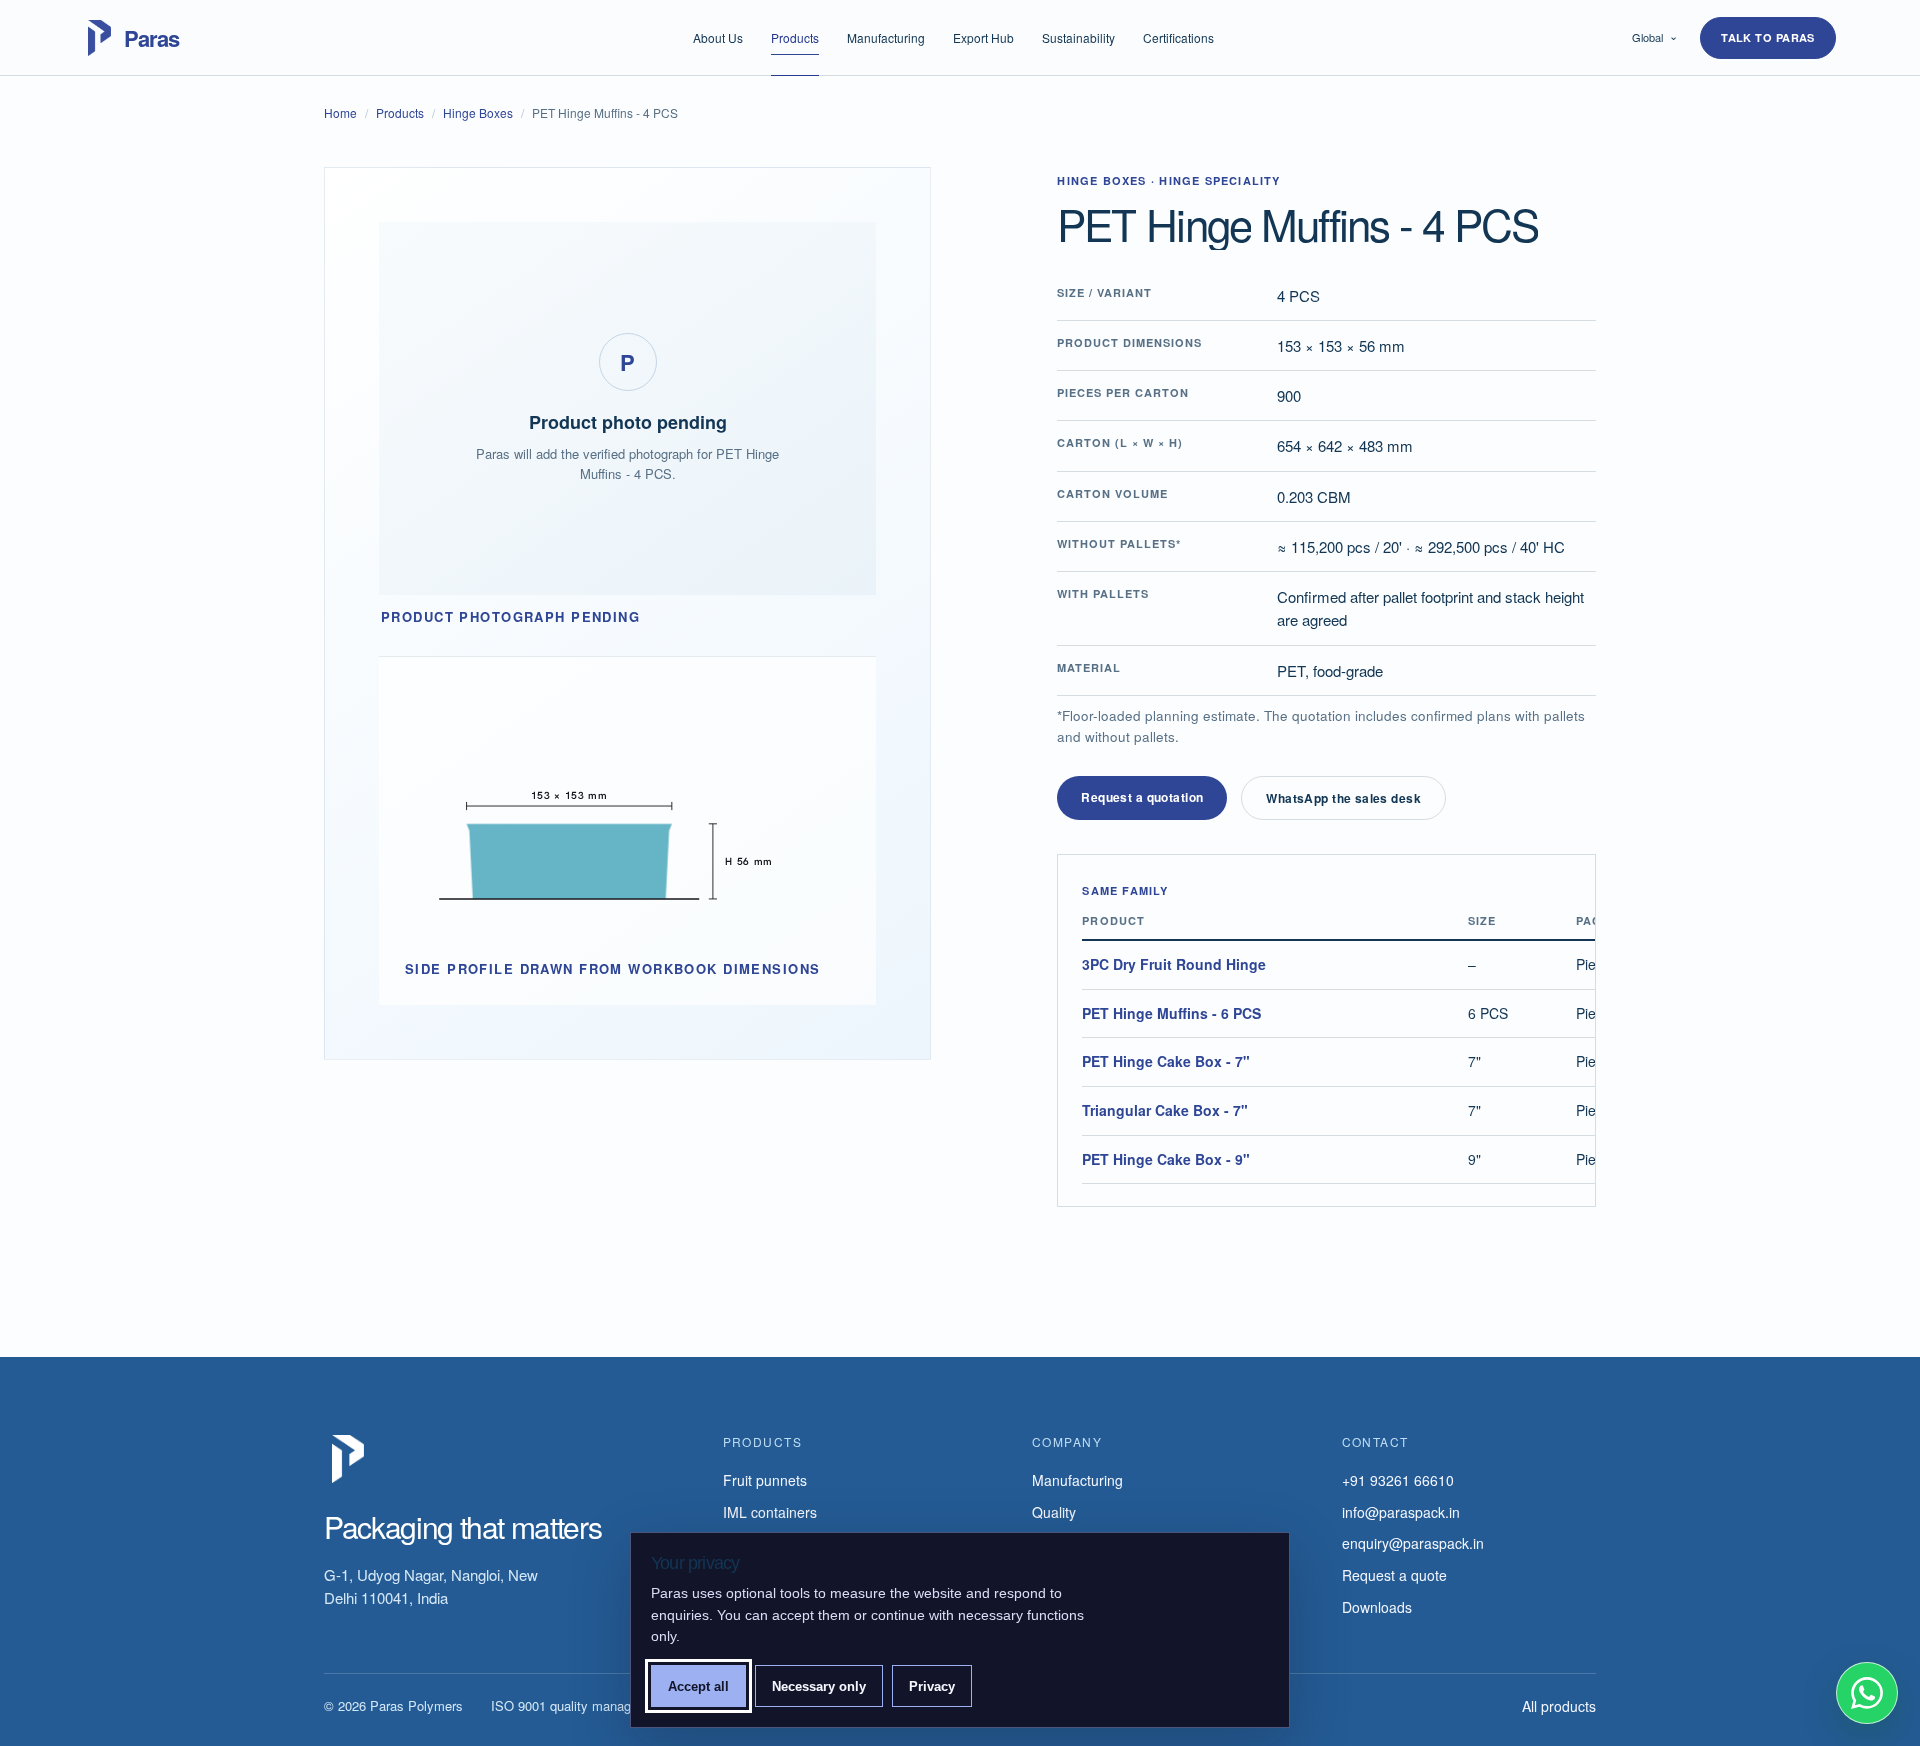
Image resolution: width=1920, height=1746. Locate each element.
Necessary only (819, 1686)
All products (1559, 1706)
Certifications (1178, 37)
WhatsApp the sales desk (1343, 798)
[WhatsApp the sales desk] (1867, 1693)
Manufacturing (886, 37)
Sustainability (1078, 37)
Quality (1054, 1512)
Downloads (1377, 1607)
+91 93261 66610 (1398, 1480)
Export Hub (983, 37)
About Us (718, 37)
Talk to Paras (1768, 37)
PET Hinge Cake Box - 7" (1166, 1061)
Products (795, 37)
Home (340, 112)
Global (1655, 36)
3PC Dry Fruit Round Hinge (1174, 964)
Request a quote (1394, 1575)
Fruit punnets (765, 1480)
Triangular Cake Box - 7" (1165, 1110)
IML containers (770, 1512)
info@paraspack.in (1401, 1512)
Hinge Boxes (478, 112)
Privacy (932, 1686)
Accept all (698, 1686)
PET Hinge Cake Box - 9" (1166, 1159)
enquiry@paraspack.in (1413, 1543)
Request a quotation (1142, 797)
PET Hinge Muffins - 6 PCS (1171, 1013)
